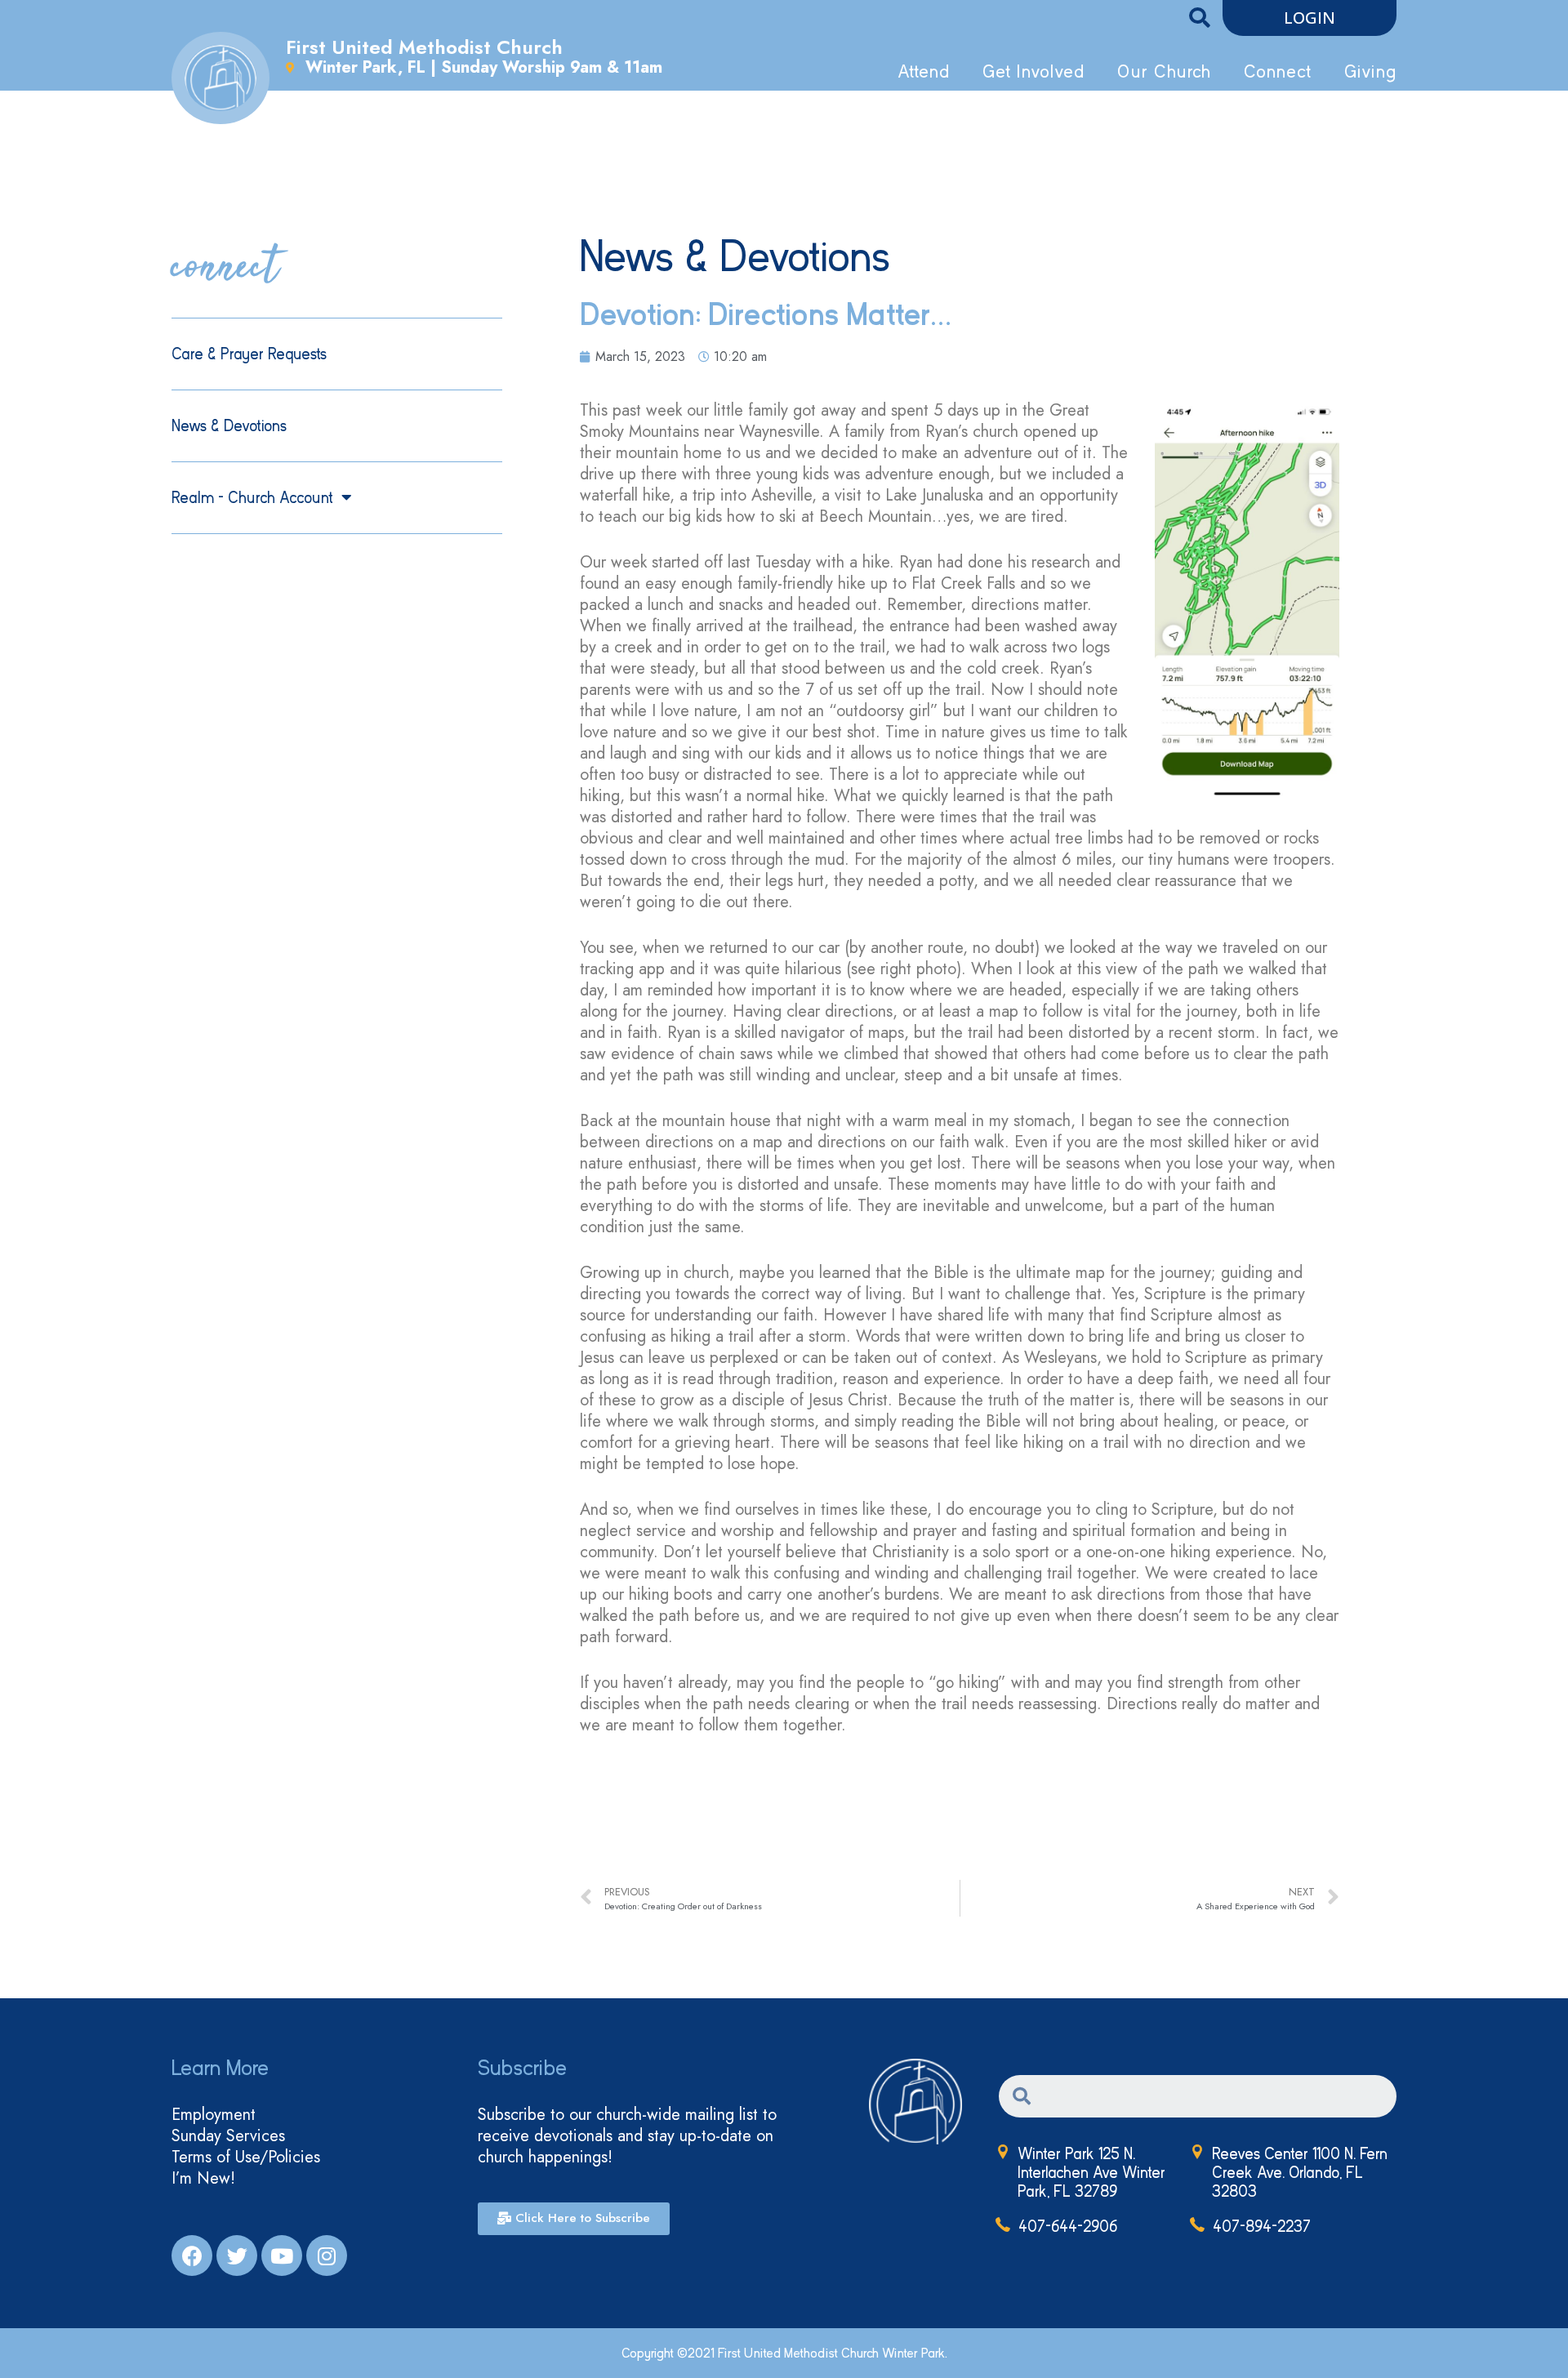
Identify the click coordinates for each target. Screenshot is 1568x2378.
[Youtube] (282, 2256)
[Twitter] (237, 2256)
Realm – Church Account (252, 498)
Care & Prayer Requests (249, 354)
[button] (1310, 18)
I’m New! (203, 2179)
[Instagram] (327, 2256)
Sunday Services (228, 2136)
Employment (214, 2115)
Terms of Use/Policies (246, 2158)
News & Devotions (229, 426)
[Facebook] (192, 2256)
